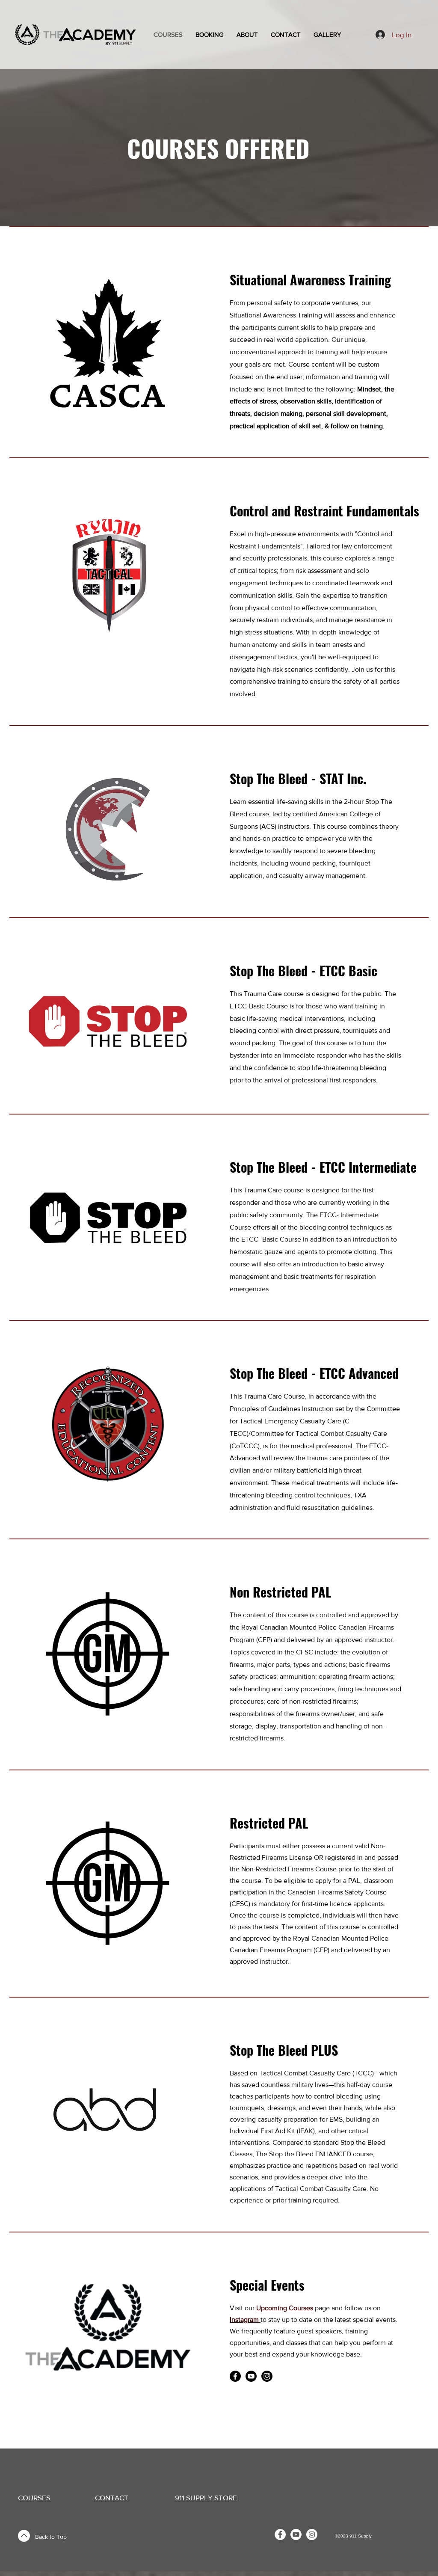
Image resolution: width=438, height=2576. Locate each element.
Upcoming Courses (285, 2308)
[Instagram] (267, 2376)
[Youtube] (251, 2376)
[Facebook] (235, 2376)
